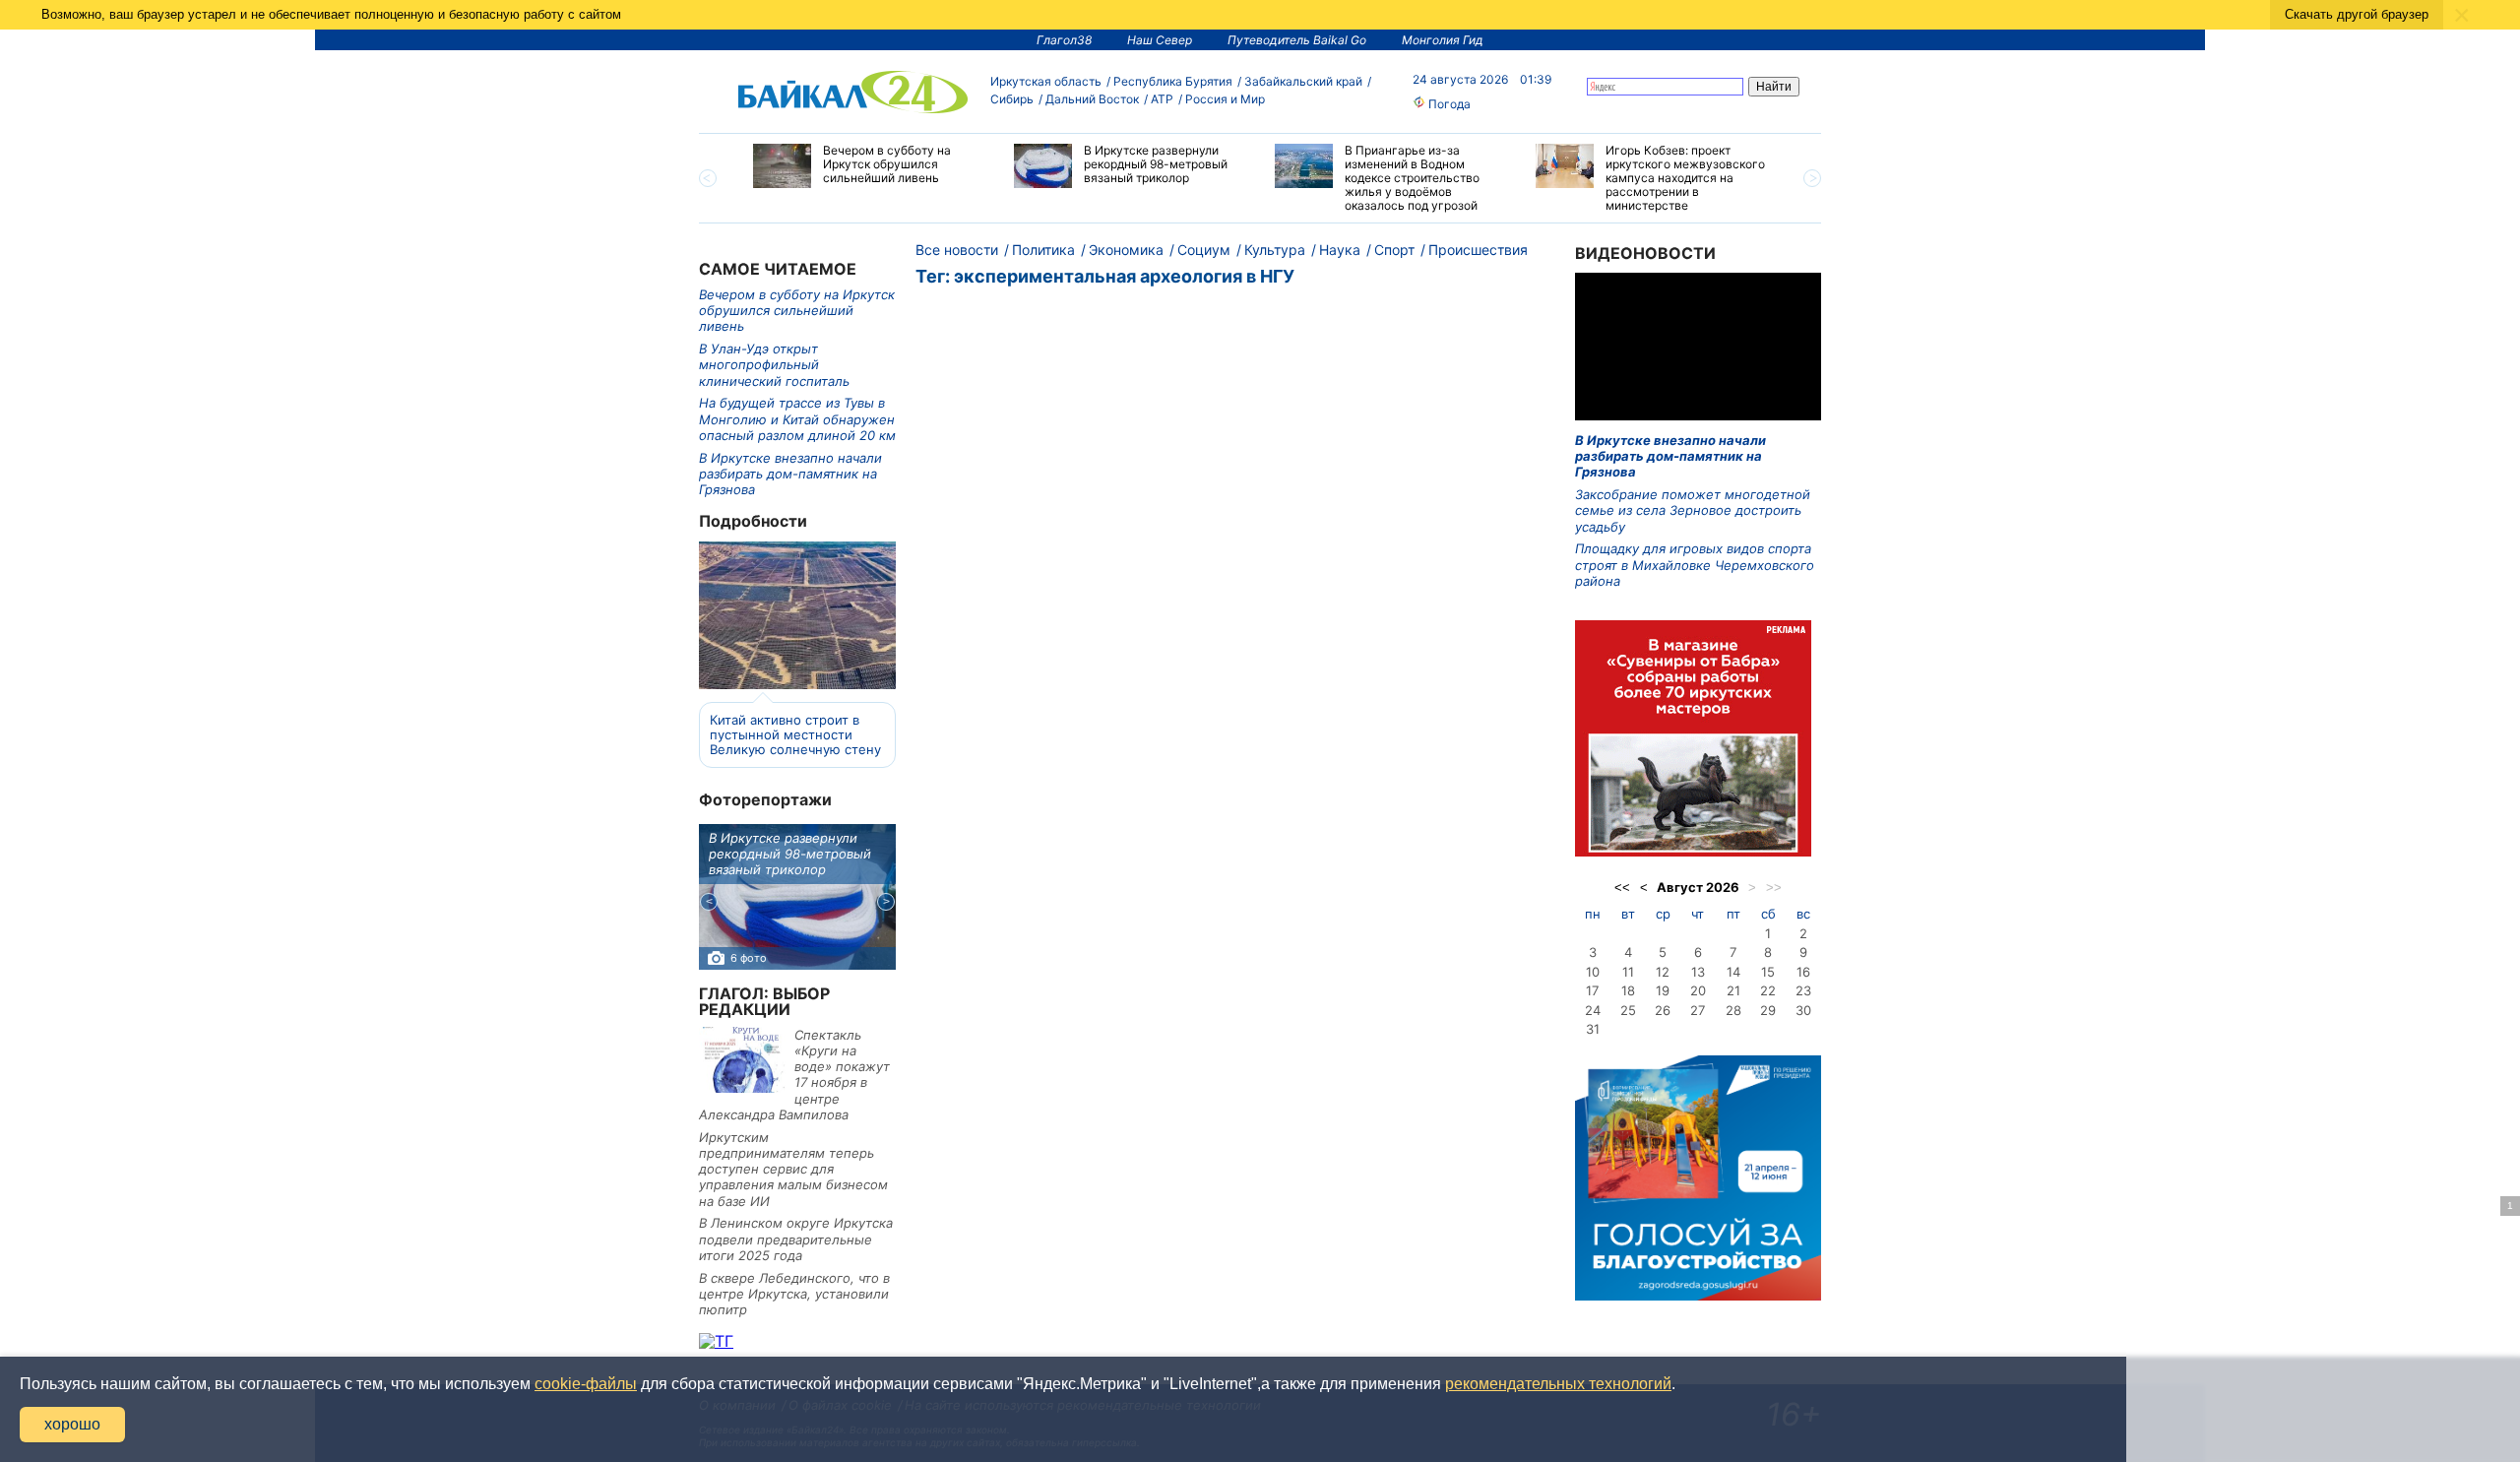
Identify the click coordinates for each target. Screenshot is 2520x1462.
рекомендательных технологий (1558, 1384)
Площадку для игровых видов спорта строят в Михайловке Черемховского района (1695, 565)
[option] (869, 166)
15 (1768, 972)
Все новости (957, 250)
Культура (1275, 250)
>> (1774, 888)
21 (1733, 990)
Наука (1340, 250)
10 (1593, 972)
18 (1628, 990)
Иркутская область (1046, 81)
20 (1698, 990)
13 (1698, 972)
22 (1768, 990)
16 (1803, 972)
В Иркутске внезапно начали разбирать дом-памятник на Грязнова (790, 474)
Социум (1204, 250)
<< (1622, 888)
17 (1592, 990)
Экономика (1126, 250)
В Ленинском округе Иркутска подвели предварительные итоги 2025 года (796, 1239)
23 (1803, 990)
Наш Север (1160, 40)
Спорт (1394, 250)
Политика (1043, 250)
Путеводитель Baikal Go (1297, 40)
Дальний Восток (1092, 99)
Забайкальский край (1303, 81)
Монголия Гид (1443, 40)
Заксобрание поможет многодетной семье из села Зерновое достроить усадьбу (1693, 510)
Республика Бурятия (1173, 81)
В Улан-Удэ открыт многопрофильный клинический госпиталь (774, 365)
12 (1663, 972)
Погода (1448, 104)
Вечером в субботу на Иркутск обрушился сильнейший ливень (797, 311)
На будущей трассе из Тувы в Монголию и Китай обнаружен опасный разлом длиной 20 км (797, 419)
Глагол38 (1064, 40)
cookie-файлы (586, 1384)
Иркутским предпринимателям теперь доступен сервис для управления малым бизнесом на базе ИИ (793, 1169)
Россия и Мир (1225, 99)
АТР (1162, 99)
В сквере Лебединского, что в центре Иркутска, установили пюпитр (794, 1294)
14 (1733, 972)
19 (1663, 990)
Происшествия (1478, 250)
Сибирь (1012, 99)
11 (1628, 972)
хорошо (72, 1424)
